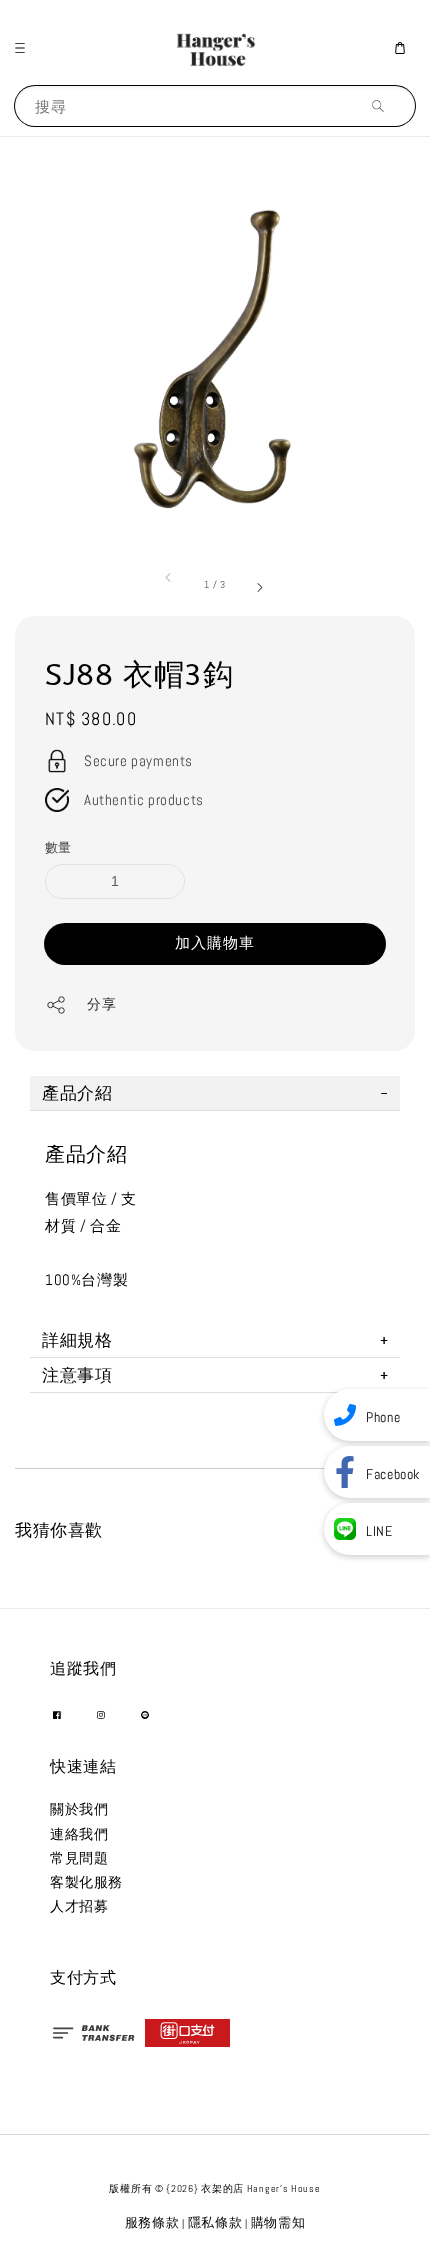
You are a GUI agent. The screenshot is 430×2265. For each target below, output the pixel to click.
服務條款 (152, 2222)
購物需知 (278, 2222)
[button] (25, 48)
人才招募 (79, 1906)
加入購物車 (215, 942)
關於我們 (79, 1809)
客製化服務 (86, 1882)
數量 (58, 847)
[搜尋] (383, 105)
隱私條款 (215, 2222)
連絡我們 (79, 1834)
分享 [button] (101, 1004)
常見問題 (79, 1858)
